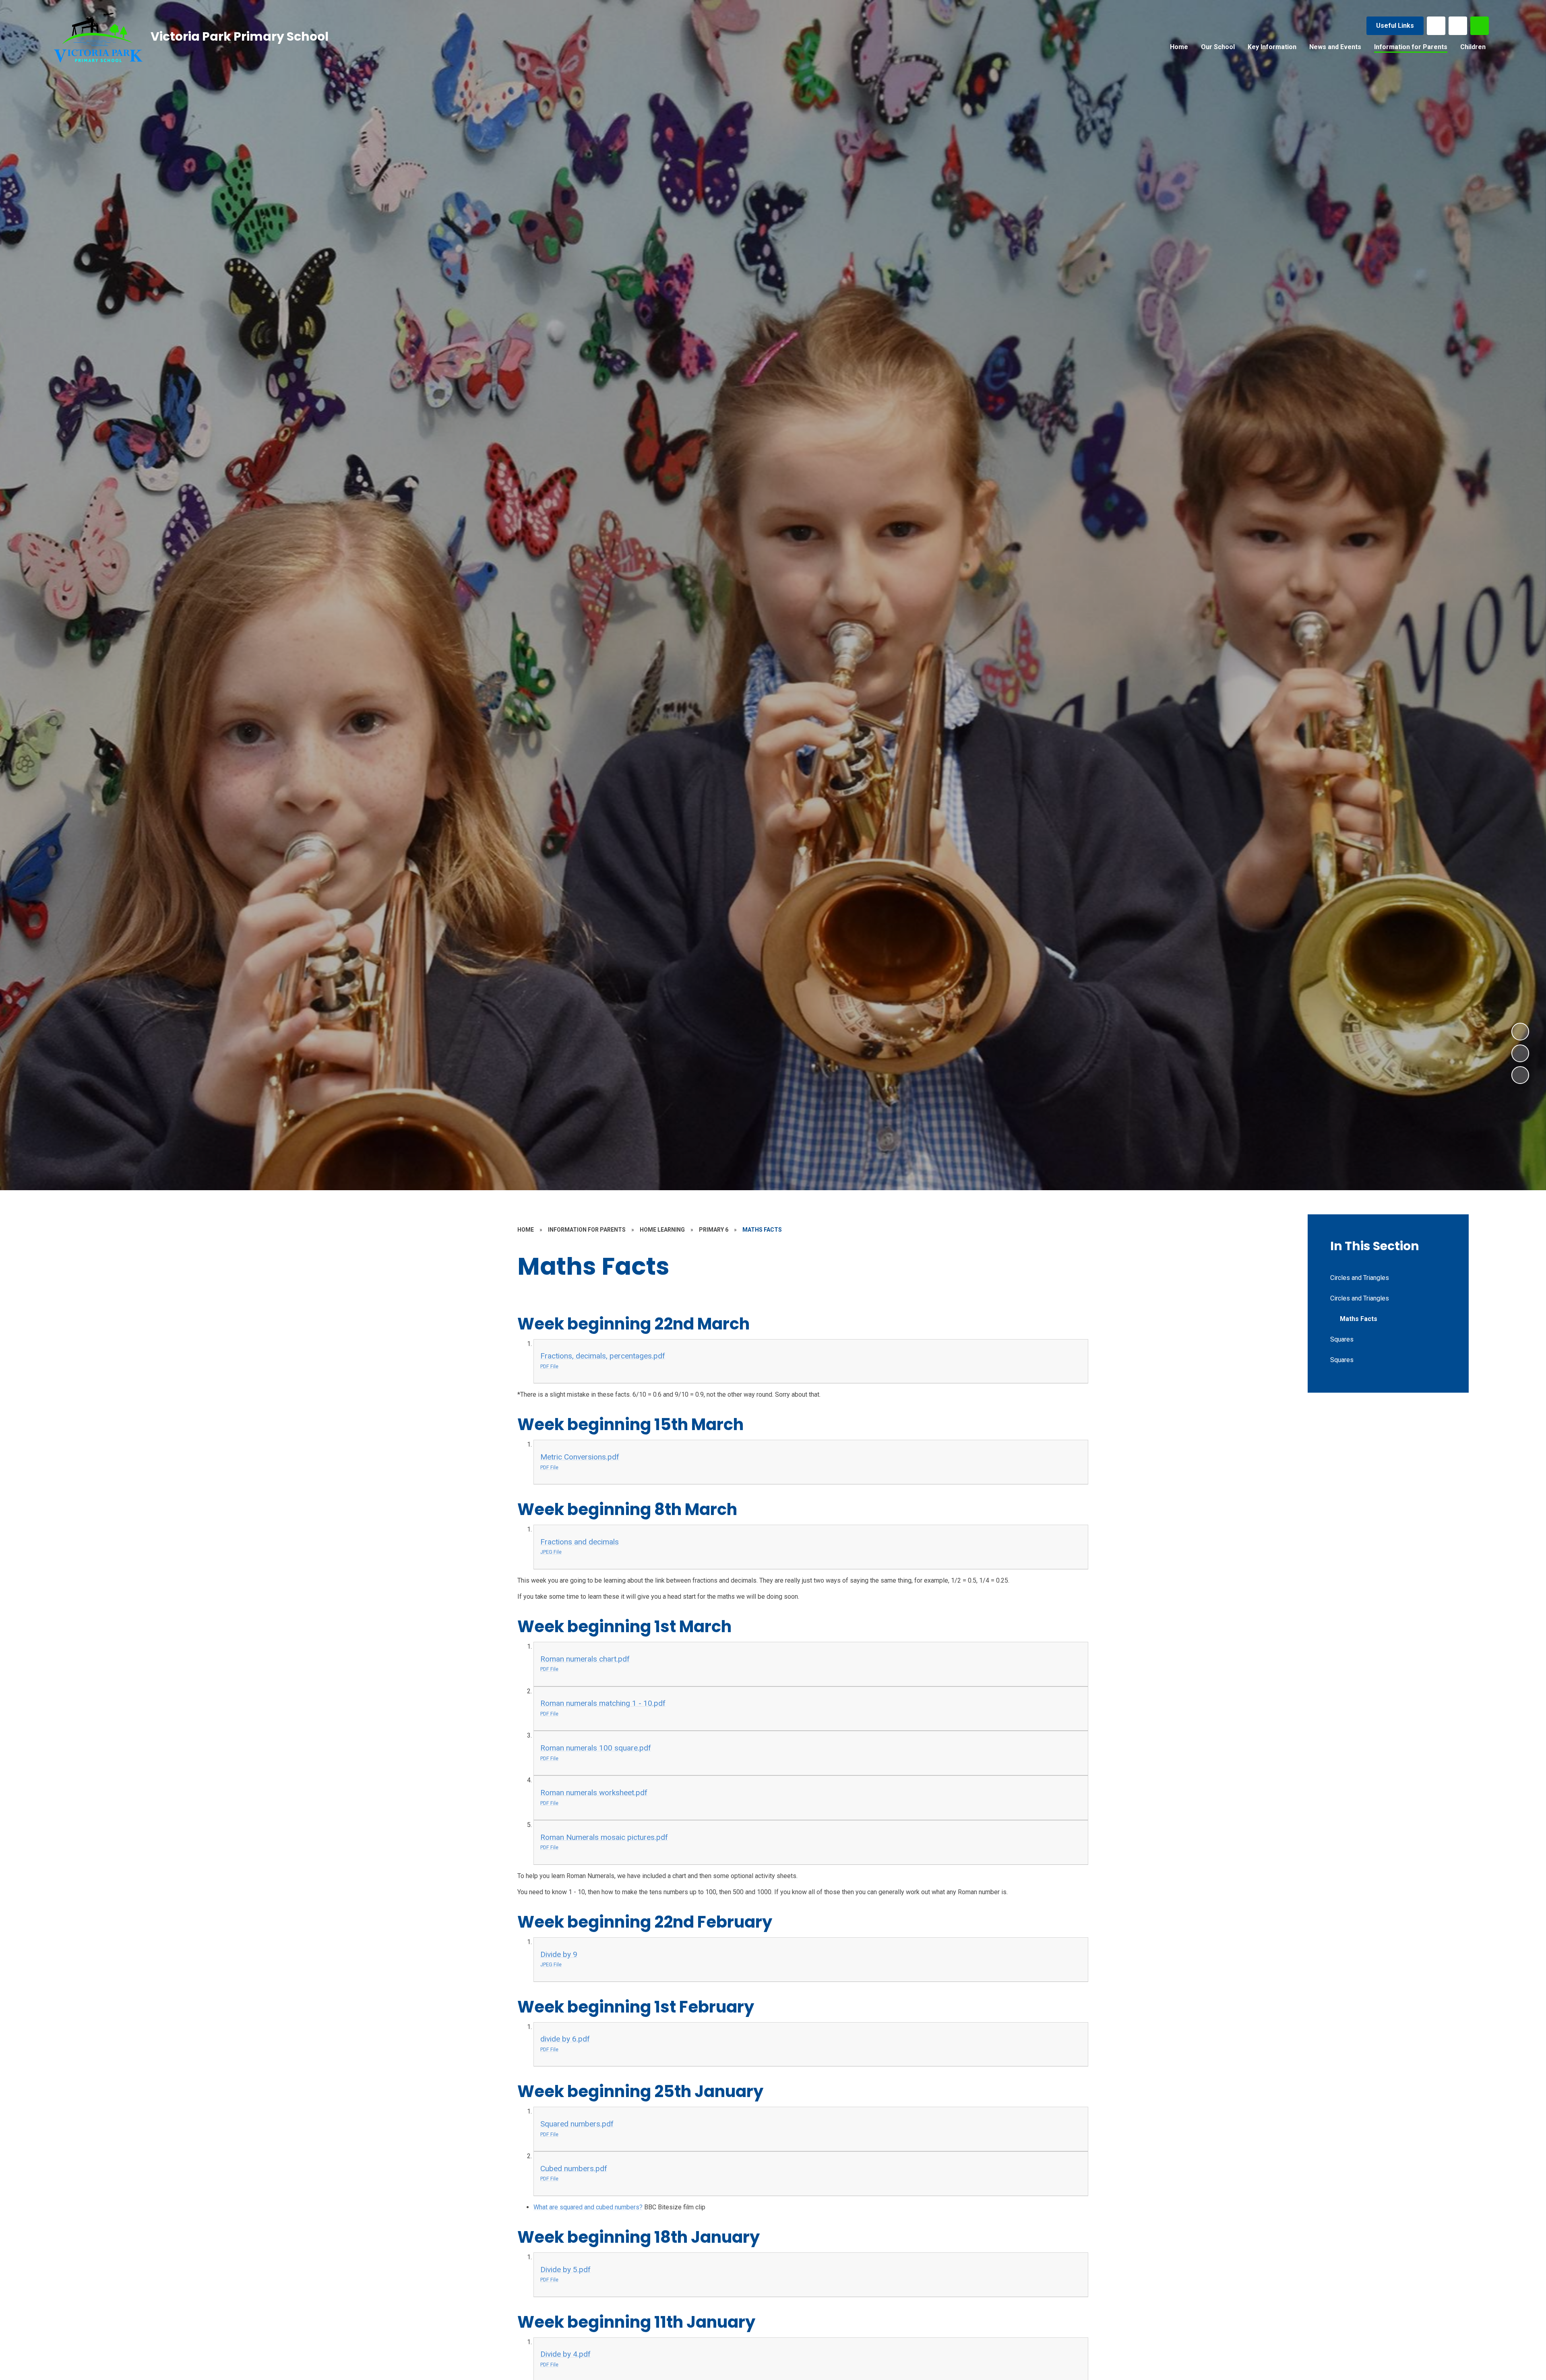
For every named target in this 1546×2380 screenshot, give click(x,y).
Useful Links (1395, 26)
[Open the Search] (1480, 26)
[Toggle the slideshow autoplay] (1520, 1075)
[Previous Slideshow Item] (1520, 1053)
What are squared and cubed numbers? (588, 2207)
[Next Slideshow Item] (1520, 1032)
